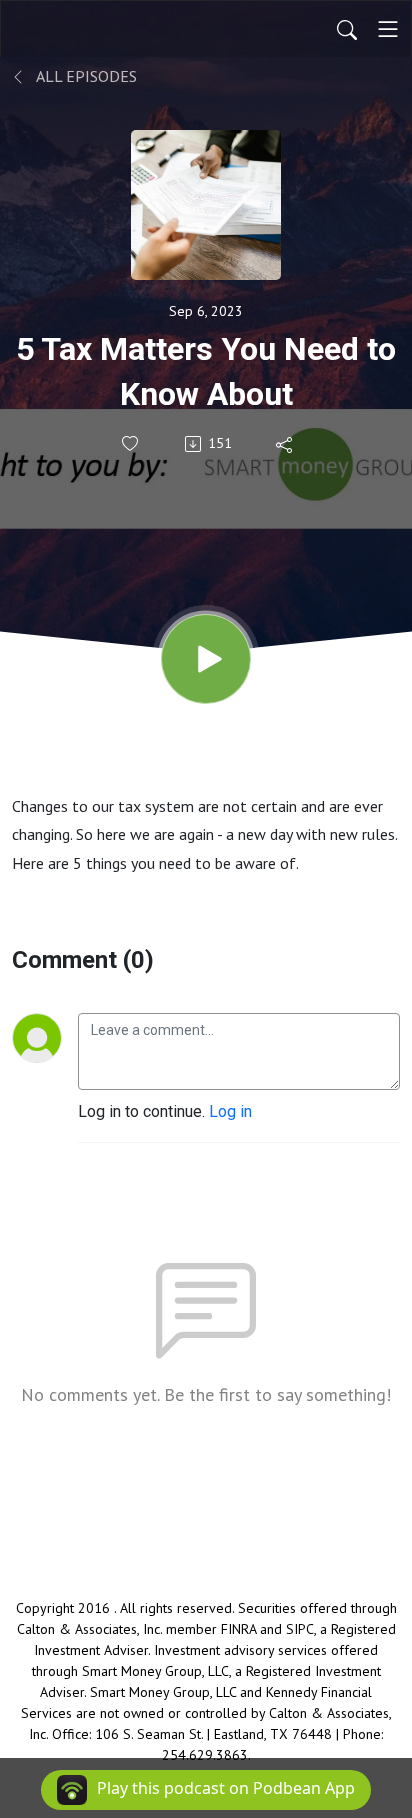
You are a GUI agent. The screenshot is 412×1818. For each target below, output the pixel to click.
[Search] (347, 29)
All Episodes (85, 76)
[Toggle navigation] (388, 29)
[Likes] (131, 443)
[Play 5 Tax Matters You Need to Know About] (206, 659)
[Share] (285, 444)
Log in (230, 1111)
